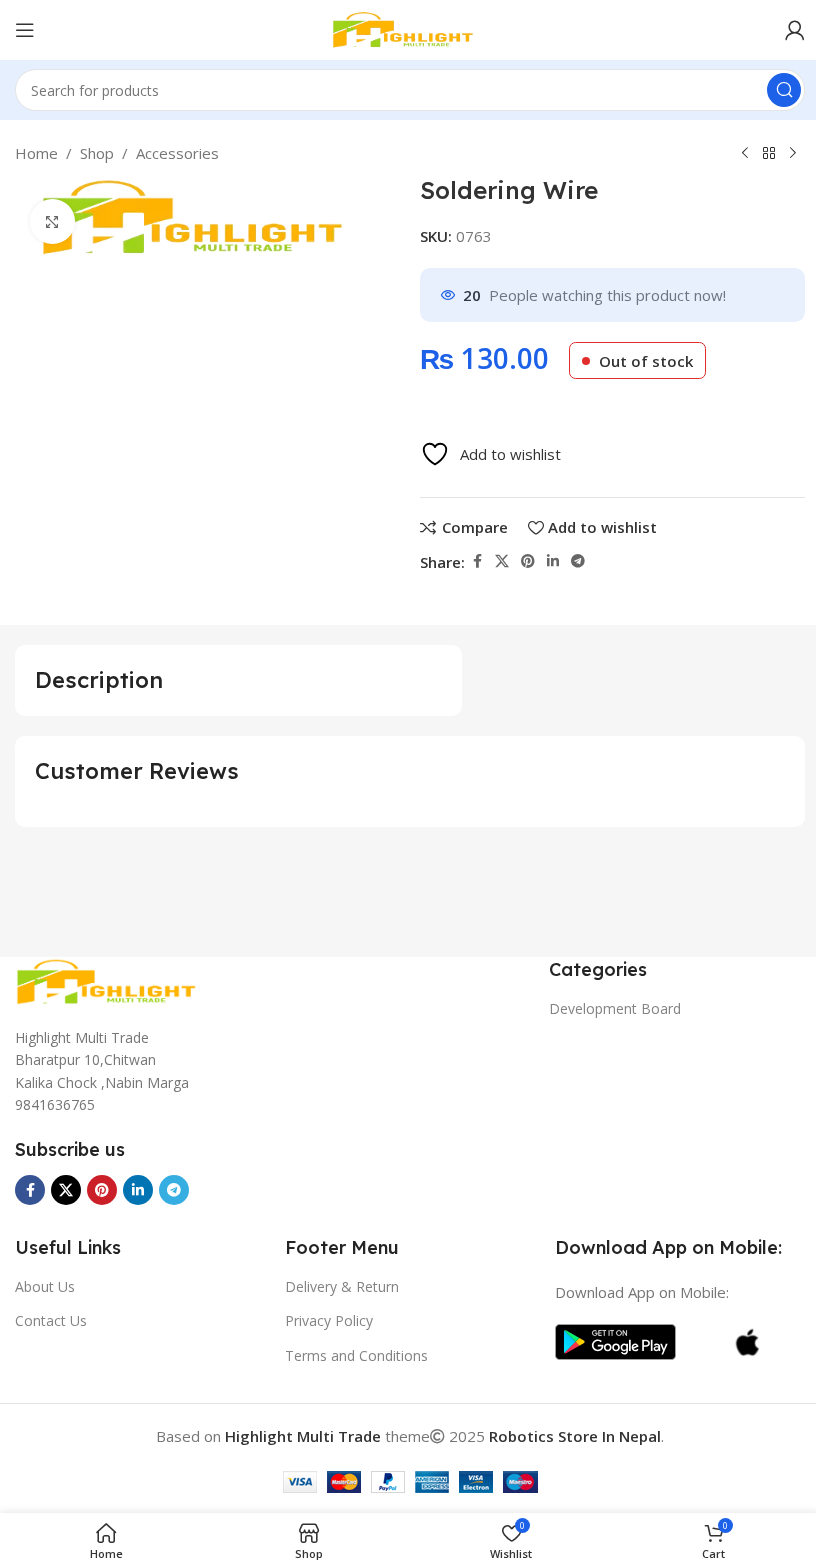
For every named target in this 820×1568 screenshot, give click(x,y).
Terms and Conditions (356, 1355)
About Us (45, 1286)
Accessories (177, 153)
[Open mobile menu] (25, 30)
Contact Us (51, 1320)
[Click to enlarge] (52, 221)
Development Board (615, 1008)
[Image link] (115, 980)
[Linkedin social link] (553, 561)
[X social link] (502, 561)
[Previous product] (745, 154)
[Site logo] (410, 28)
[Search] (784, 90)
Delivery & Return (342, 1286)
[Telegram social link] (578, 561)
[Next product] (793, 154)
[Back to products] (769, 154)
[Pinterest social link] (528, 561)
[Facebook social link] (477, 561)
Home (36, 153)
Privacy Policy (329, 1320)
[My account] (795, 30)
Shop (97, 153)
